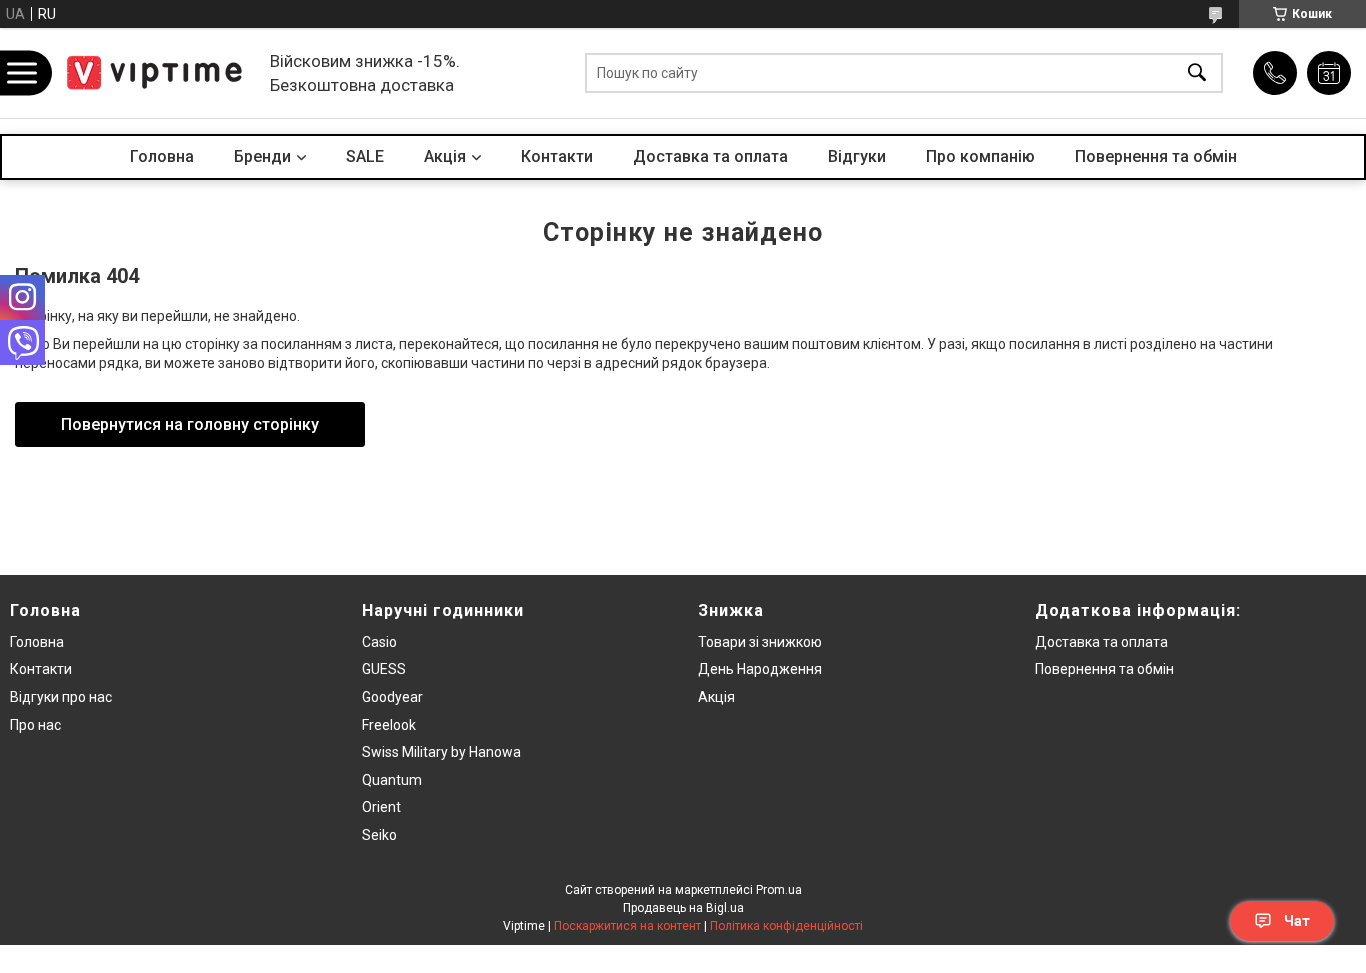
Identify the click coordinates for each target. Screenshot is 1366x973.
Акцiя (445, 156)
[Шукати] (1197, 73)
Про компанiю (980, 156)
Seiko (379, 835)
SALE (365, 156)
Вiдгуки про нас (61, 697)
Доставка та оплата (710, 156)
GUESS (384, 669)
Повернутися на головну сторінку (190, 424)
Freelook (389, 725)
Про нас (35, 725)
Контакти (557, 156)
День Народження (760, 669)
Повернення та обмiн (1104, 669)
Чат (1297, 921)
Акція (716, 697)
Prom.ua (779, 890)
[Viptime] (155, 73)
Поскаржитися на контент (627, 926)
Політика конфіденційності (786, 926)
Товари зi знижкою (760, 642)
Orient (381, 807)
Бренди (262, 156)
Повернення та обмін (1156, 156)
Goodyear (392, 697)
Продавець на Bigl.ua (683, 908)
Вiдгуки (857, 156)
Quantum (392, 780)
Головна (162, 156)
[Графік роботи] (1329, 73)
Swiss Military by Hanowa (441, 752)
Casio (379, 642)
